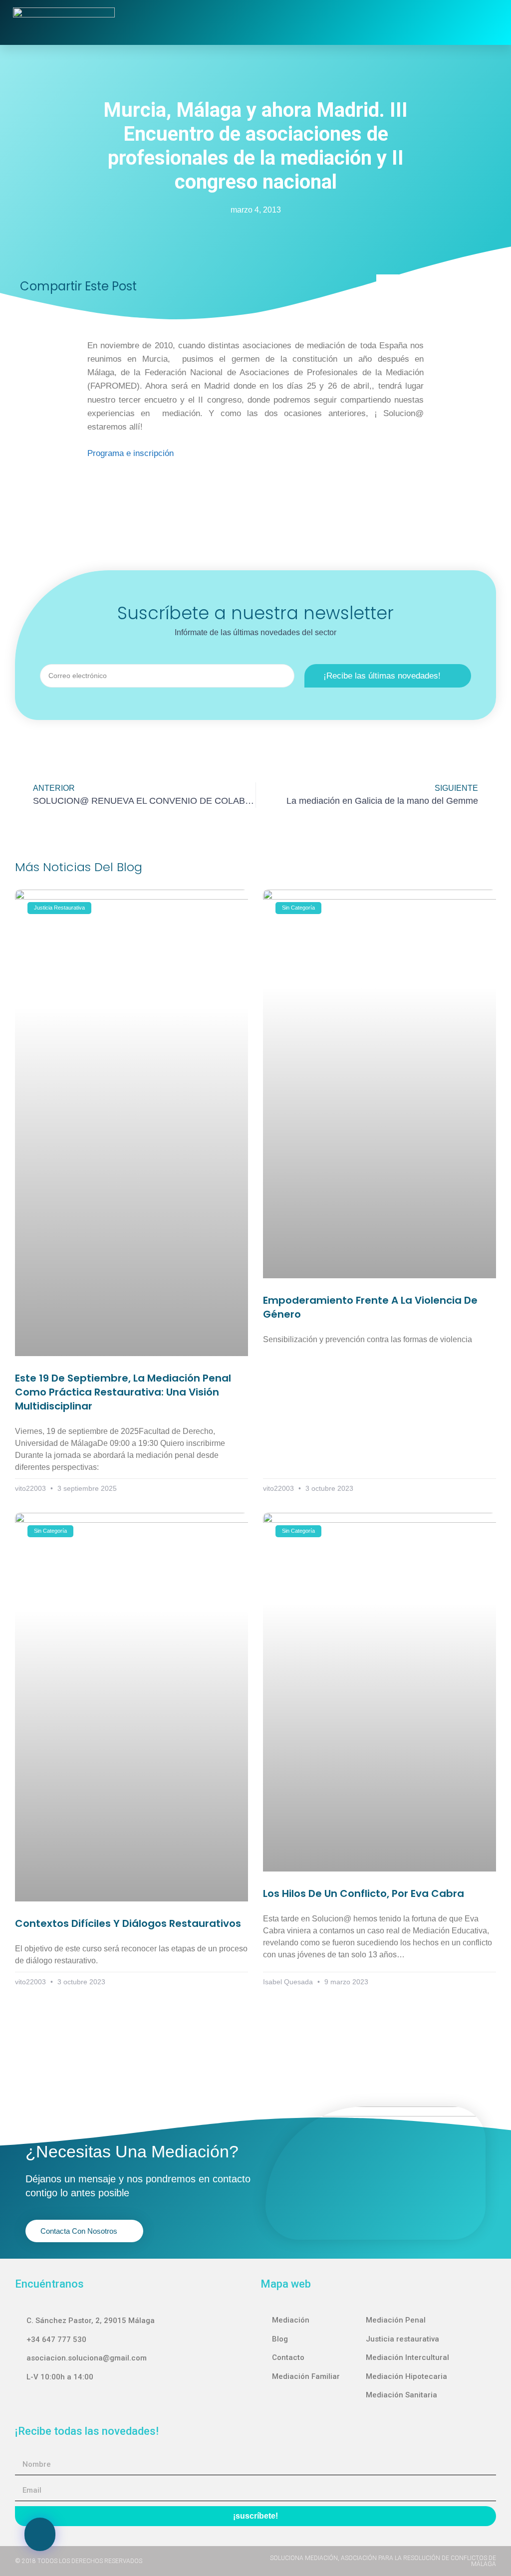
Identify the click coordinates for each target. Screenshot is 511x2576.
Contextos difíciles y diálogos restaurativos (128, 1923)
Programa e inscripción (132, 453)
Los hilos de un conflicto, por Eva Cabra (364, 1893)
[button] (371, 22)
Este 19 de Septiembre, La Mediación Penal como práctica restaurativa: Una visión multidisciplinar (123, 1392)
